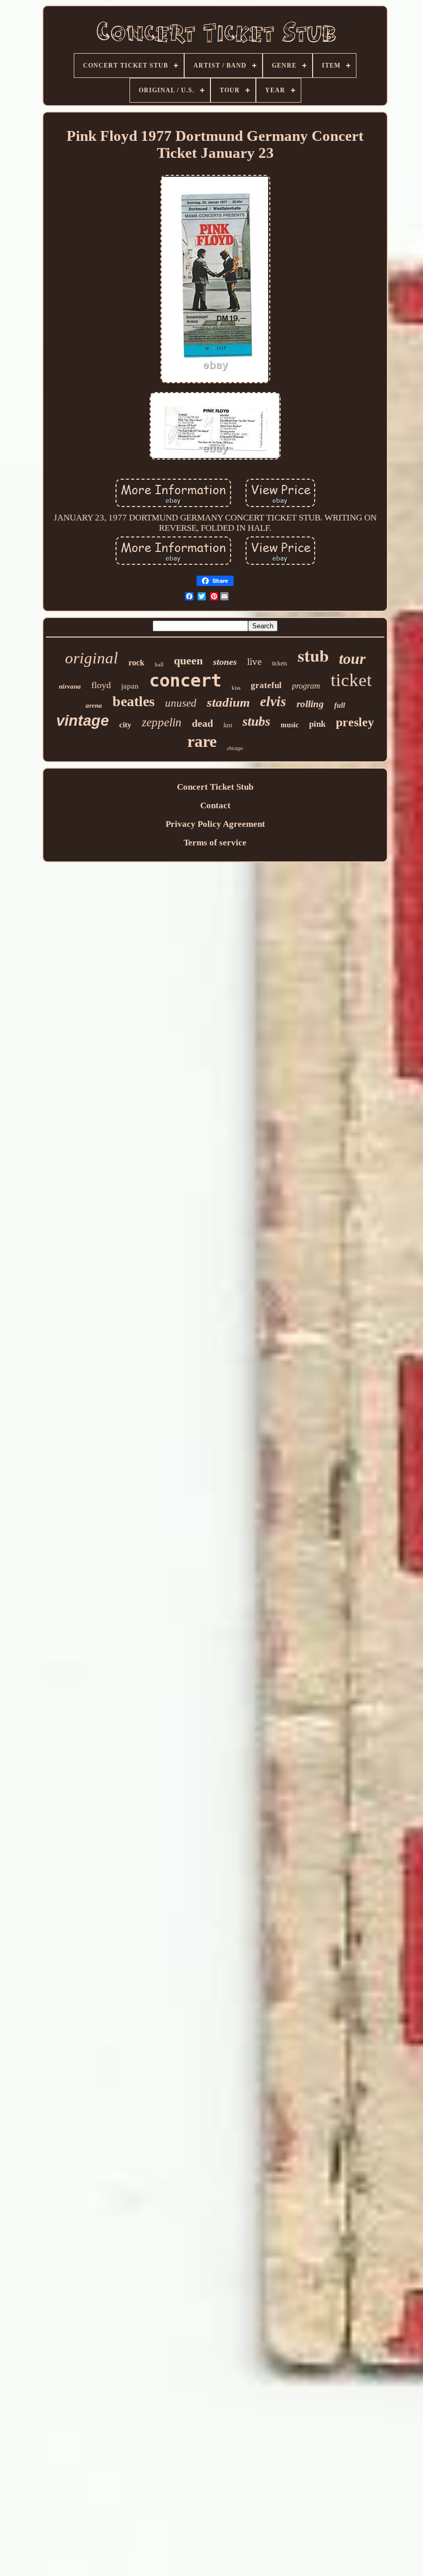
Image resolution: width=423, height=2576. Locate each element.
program (306, 686)
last (228, 725)
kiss (236, 688)
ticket (351, 680)
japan (130, 686)
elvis (273, 702)
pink (317, 724)
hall (159, 664)
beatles (134, 701)
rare (202, 741)
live (254, 662)
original (92, 658)
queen (188, 661)
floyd (101, 685)
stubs (256, 721)
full (340, 705)
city (125, 725)
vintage (83, 721)
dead (202, 723)
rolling (310, 704)
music (290, 725)
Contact (215, 805)
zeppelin (162, 722)
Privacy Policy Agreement (215, 824)
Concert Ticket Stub (215, 787)
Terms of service (215, 843)
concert (185, 680)
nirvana (70, 686)
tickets (280, 663)
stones (225, 662)
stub (313, 655)
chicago (235, 748)
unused (181, 703)
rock (136, 663)
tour (352, 658)
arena (94, 705)
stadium (228, 702)
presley (355, 722)
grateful (266, 685)
